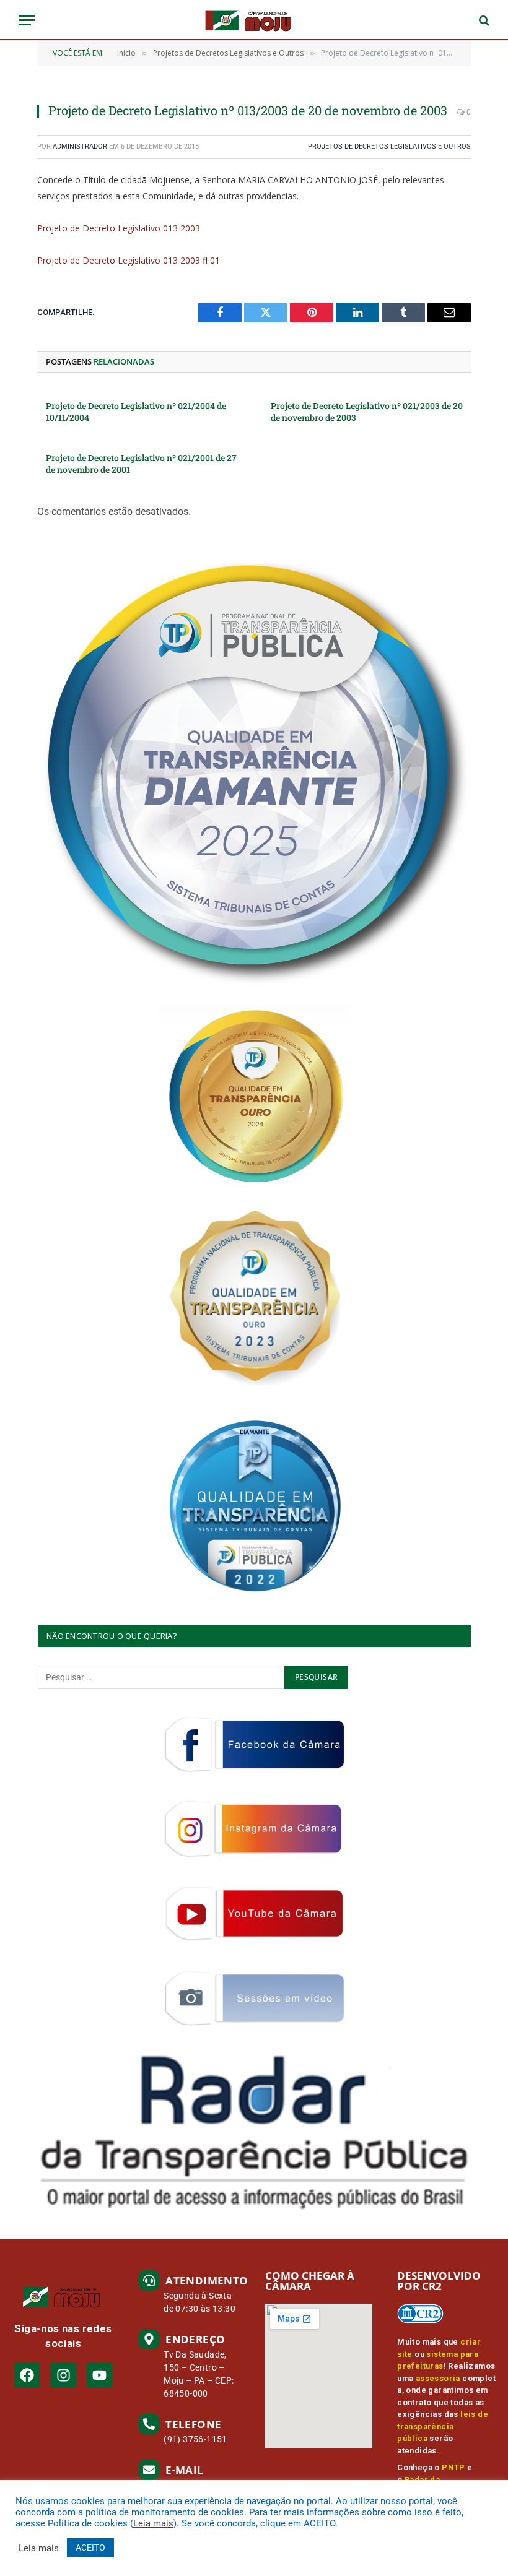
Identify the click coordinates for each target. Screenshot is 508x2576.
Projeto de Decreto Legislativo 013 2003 (119, 228)
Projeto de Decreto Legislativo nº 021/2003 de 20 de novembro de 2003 (367, 412)
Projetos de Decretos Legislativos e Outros (389, 146)
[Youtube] (99, 2375)
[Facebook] (27, 2375)
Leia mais (153, 2523)
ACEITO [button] (90, 2548)
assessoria (438, 2378)
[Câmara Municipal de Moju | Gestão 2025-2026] (254, 20)
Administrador (80, 146)
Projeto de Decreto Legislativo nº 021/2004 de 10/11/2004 (136, 412)
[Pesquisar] (483, 20)
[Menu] (27, 20)
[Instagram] (63, 2375)
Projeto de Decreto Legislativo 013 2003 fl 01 (129, 260)
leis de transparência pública (443, 2426)
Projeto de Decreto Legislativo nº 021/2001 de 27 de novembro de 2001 (141, 464)
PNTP (453, 2467)
